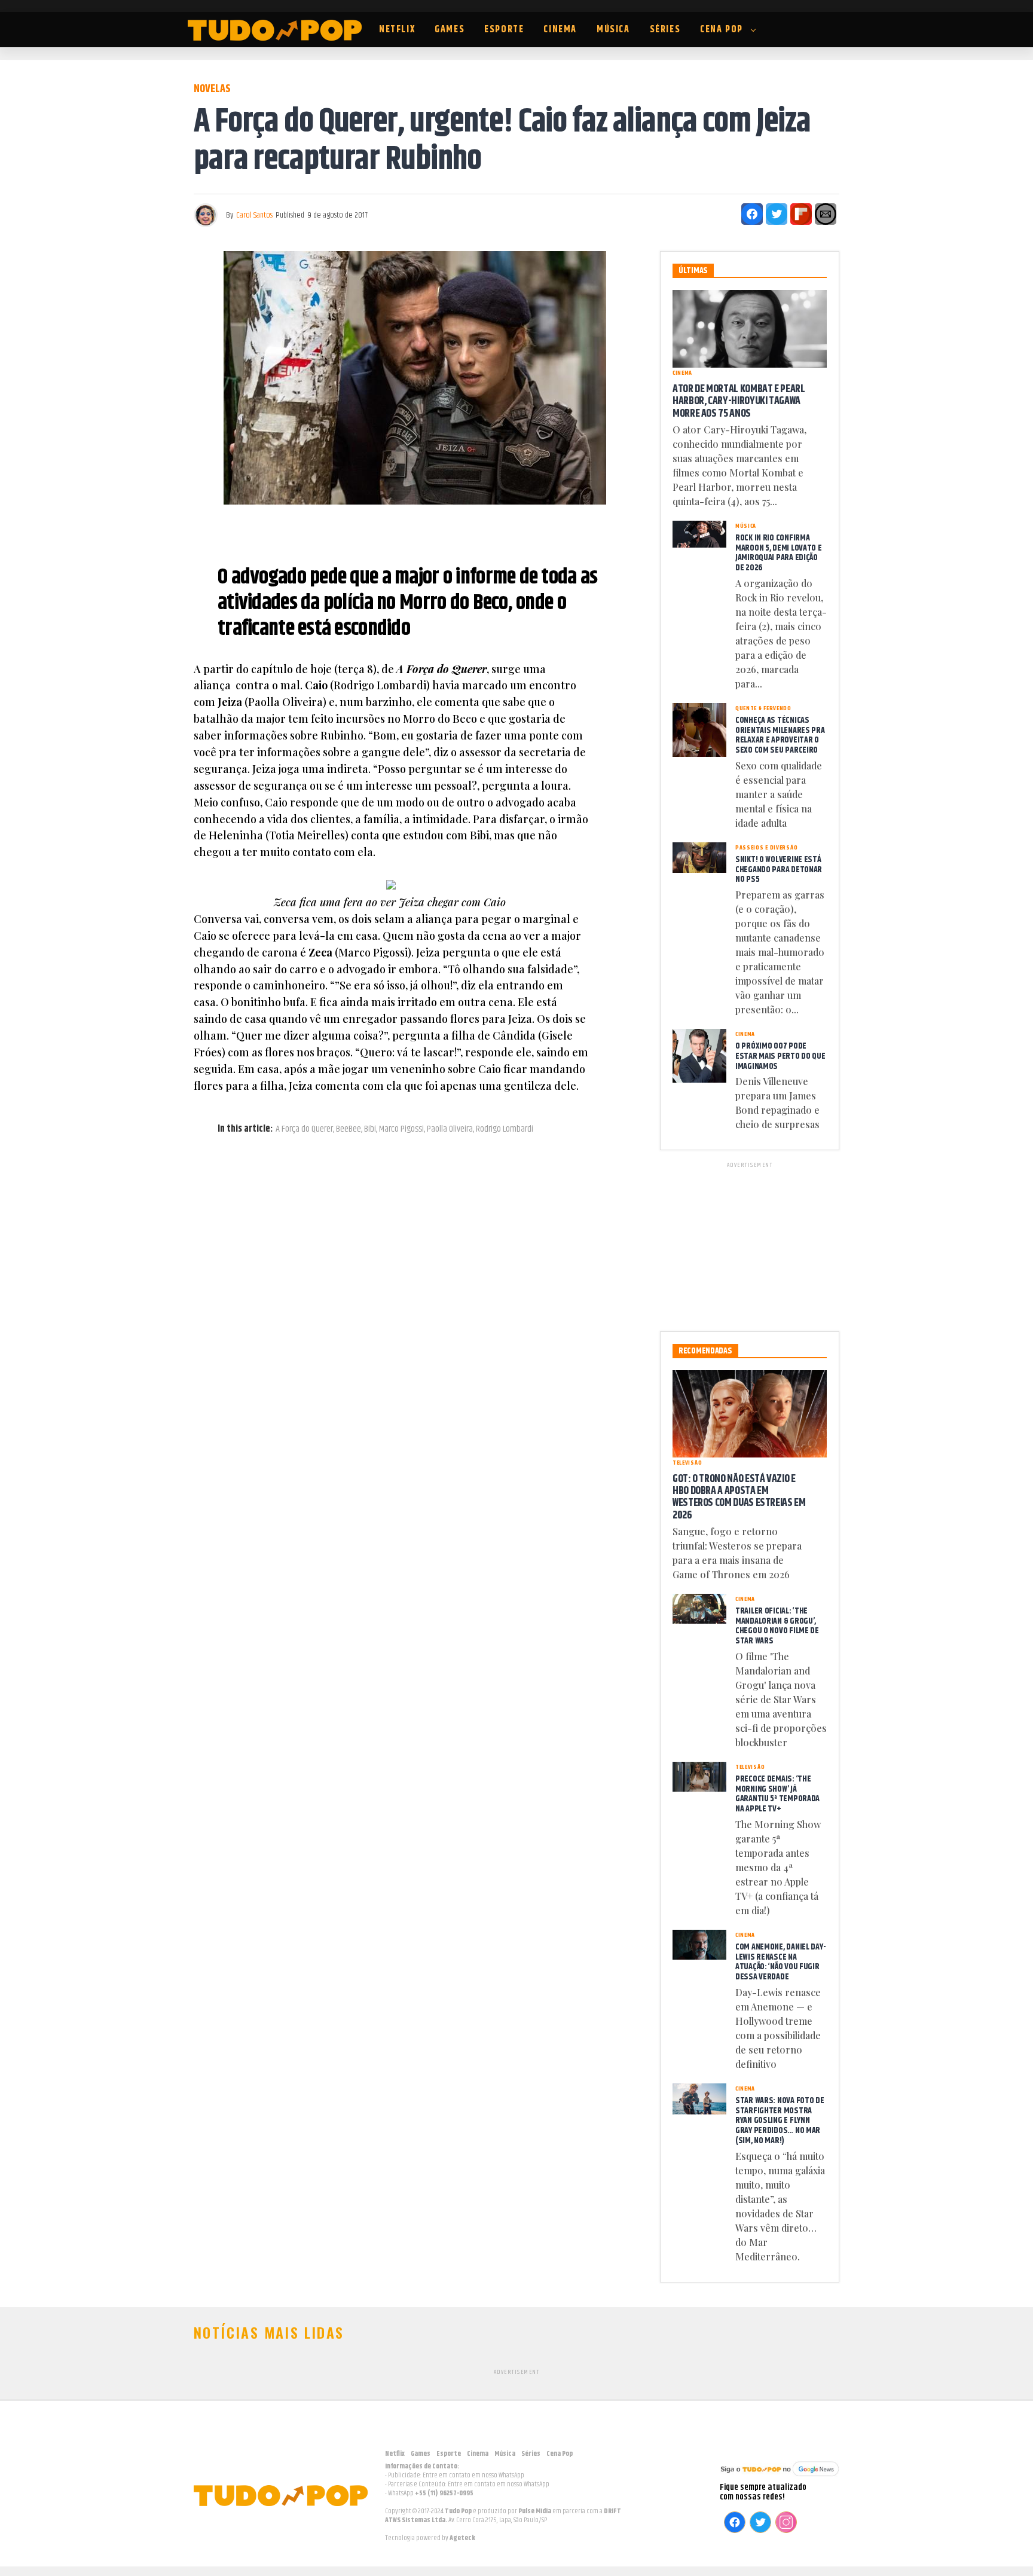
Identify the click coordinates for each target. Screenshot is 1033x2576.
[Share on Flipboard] (801, 214)
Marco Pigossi (401, 1129)
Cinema (560, 30)
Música (613, 30)
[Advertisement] (750, 1245)
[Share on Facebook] (752, 214)
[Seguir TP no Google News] (780, 2478)
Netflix (397, 30)
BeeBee (349, 1129)
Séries (665, 30)
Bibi (370, 1129)
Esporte (504, 30)
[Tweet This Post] (777, 214)
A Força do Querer (304, 1129)
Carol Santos (254, 215)
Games (450, 30)
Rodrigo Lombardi (505, 1129)
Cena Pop (722, 30)
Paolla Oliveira (450, 1129)
